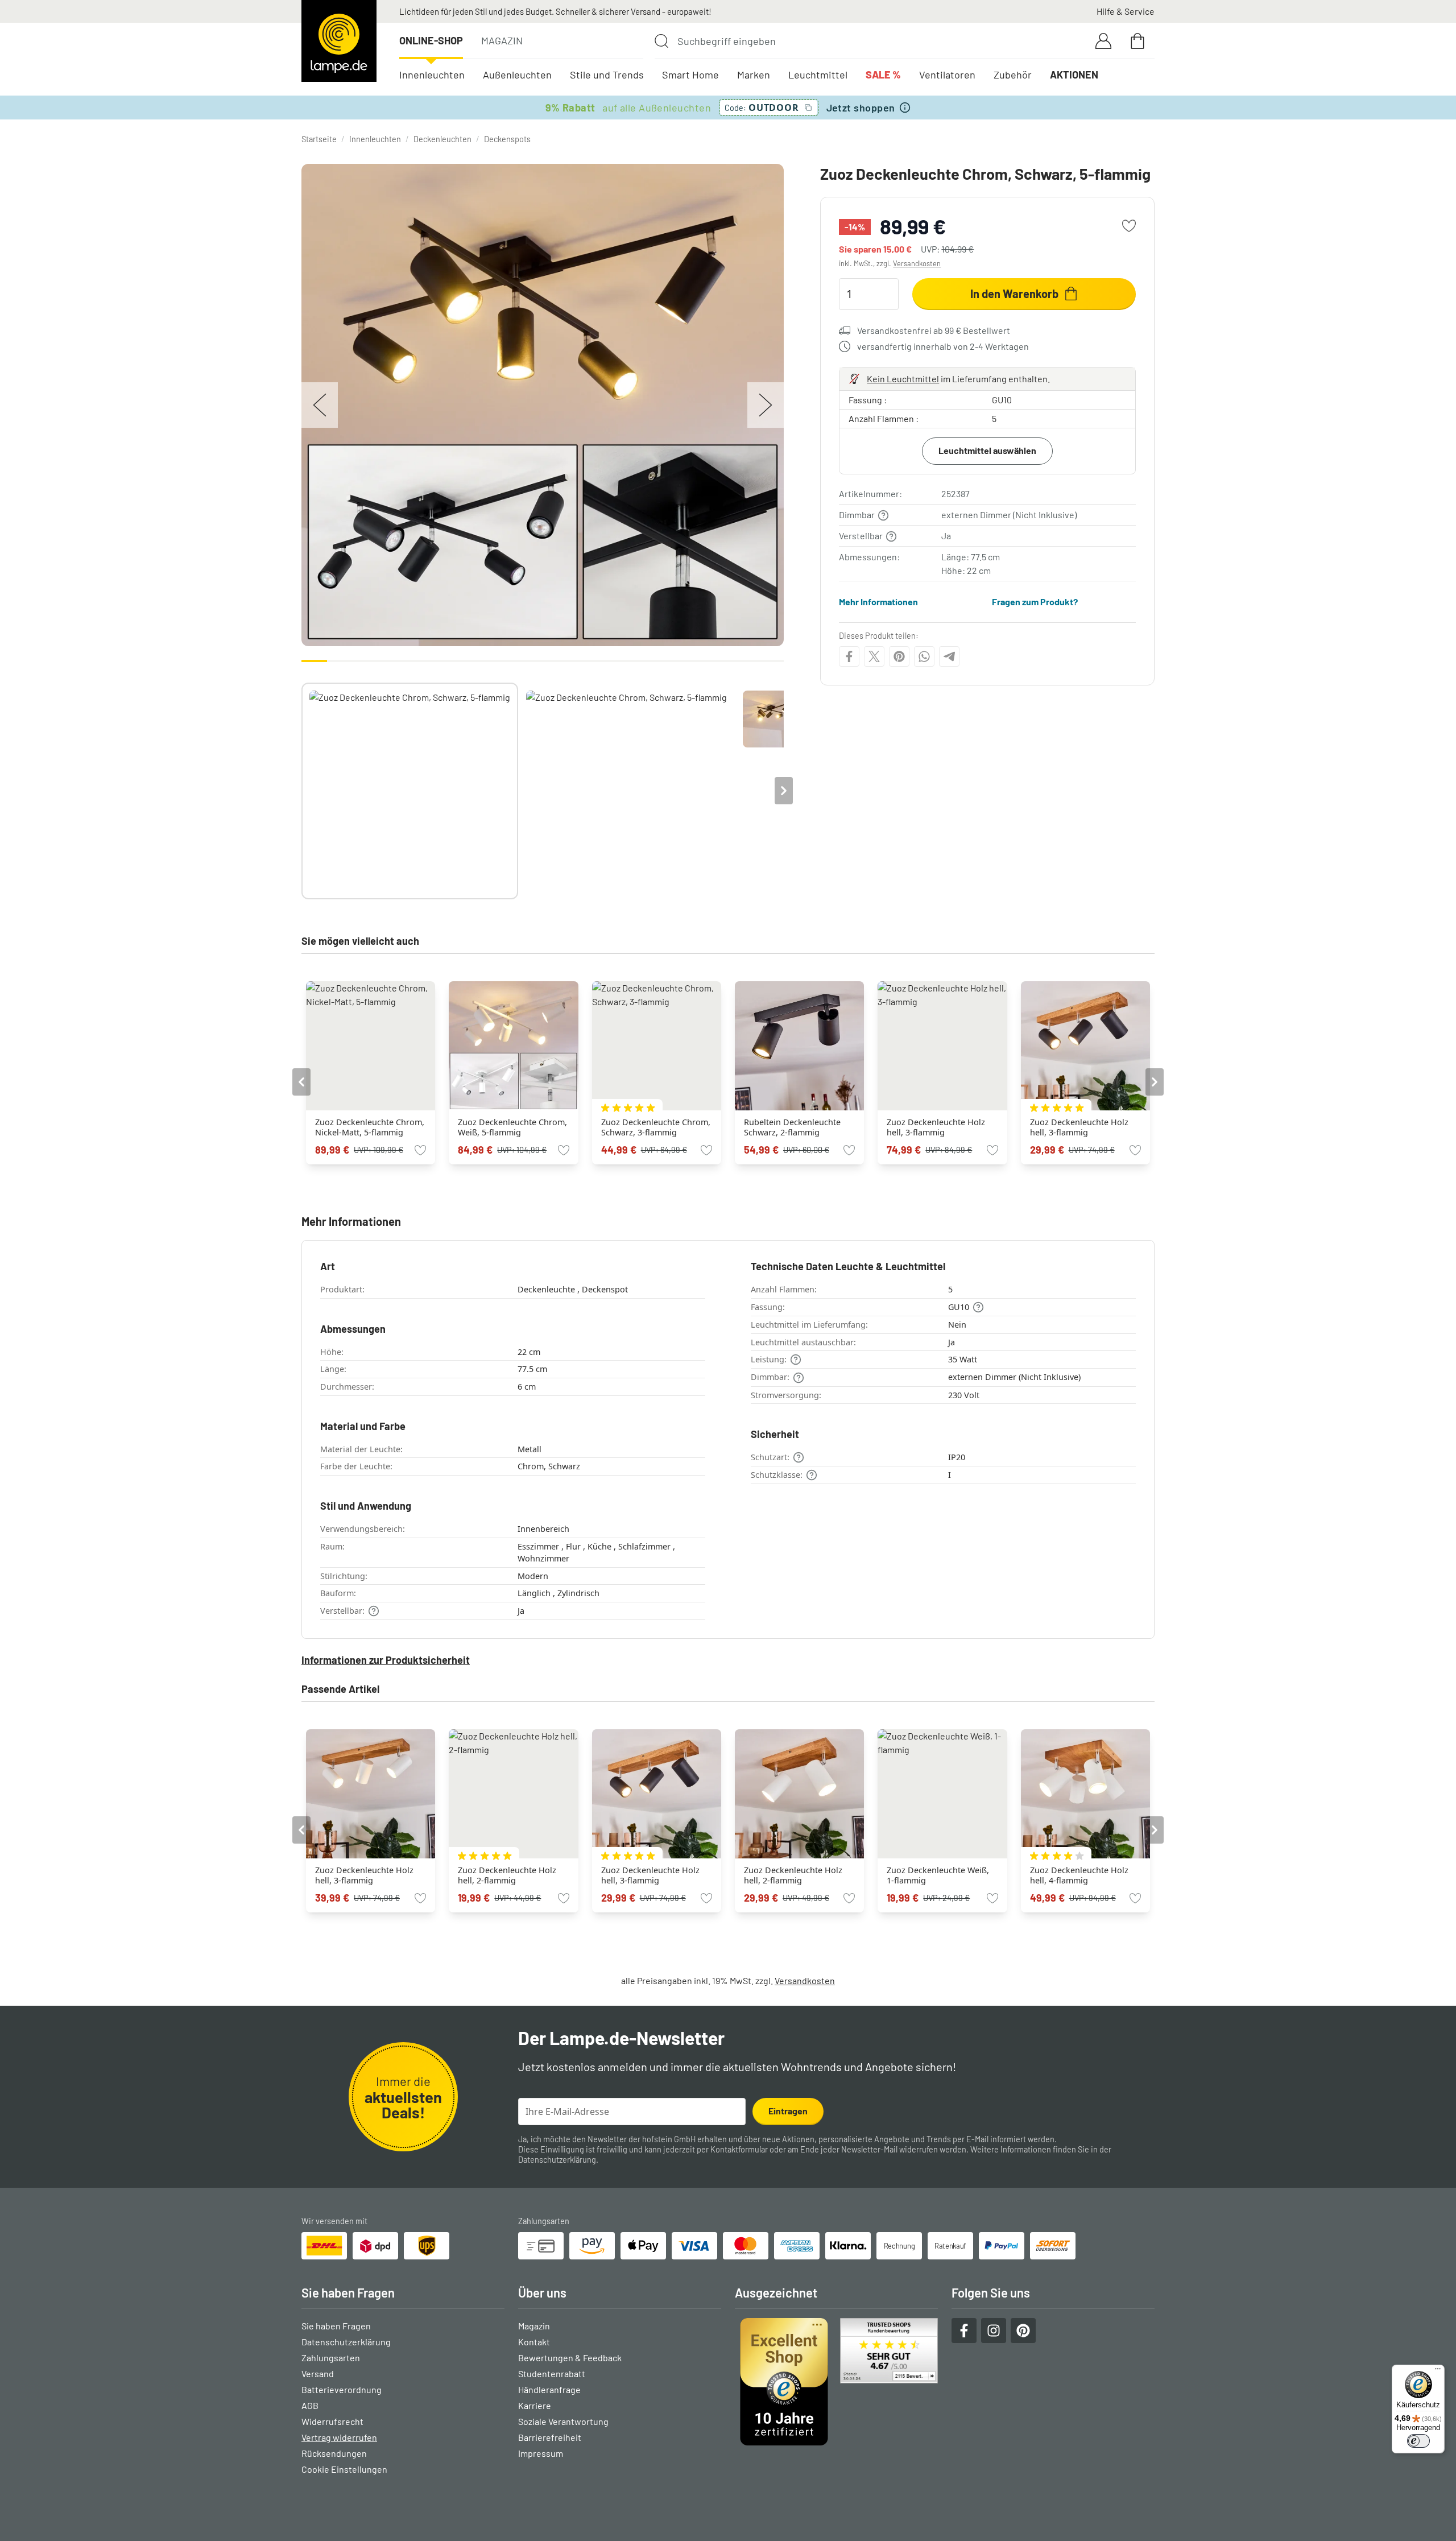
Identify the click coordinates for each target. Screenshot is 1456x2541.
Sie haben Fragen (336, 2326)
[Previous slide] (301, 791)
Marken (754, 75)
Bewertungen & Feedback (570, 2358)
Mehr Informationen (878, 602)
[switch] (1418, 2441)
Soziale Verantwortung (563, 2421)
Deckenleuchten (442, 139)
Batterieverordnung (342, 2389)
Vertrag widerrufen (339, 2437)
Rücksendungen (334, 2453)
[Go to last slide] (301, 1082)
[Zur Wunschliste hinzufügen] (1129, 226)
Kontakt (534, 2342)
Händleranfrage (549, 2389)
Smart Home (690, 75)
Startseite (319, 139)
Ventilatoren (947, 75)
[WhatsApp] (924, 656)
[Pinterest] (899, 656)
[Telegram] (949, 656)
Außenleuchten (517, 75)
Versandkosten (917, 263)
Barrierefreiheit (550, 2437)
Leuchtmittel (818, 75)
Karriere (535, 2405)
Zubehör (1013, 75)
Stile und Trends (607, 75)
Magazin (502, 40)
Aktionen (1074, 75)
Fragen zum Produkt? (1035, 602)
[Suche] (661, 41)
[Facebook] (849, 656)
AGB (310, 2405)
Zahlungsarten (331, 2358)
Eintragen (788, 2111)
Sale (883, 75)
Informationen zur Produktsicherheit (386, 1660)
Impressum (541, 2453)
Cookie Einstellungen (344, 2469)
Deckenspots (507, 139)
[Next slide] (784, 791)
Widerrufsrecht (332, 2421)
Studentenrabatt (552, 2373)
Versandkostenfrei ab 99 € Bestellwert (934, 330)
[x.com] (874, 656)
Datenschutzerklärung (557, 2160)
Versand (318, 2373)
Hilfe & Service (1126, 11)
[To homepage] (339, 41)
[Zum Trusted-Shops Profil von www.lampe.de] (836, 2382)
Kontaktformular (739, 2149)
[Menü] (1438, 2371)
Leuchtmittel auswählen (987, 450)
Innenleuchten (432, 75)
